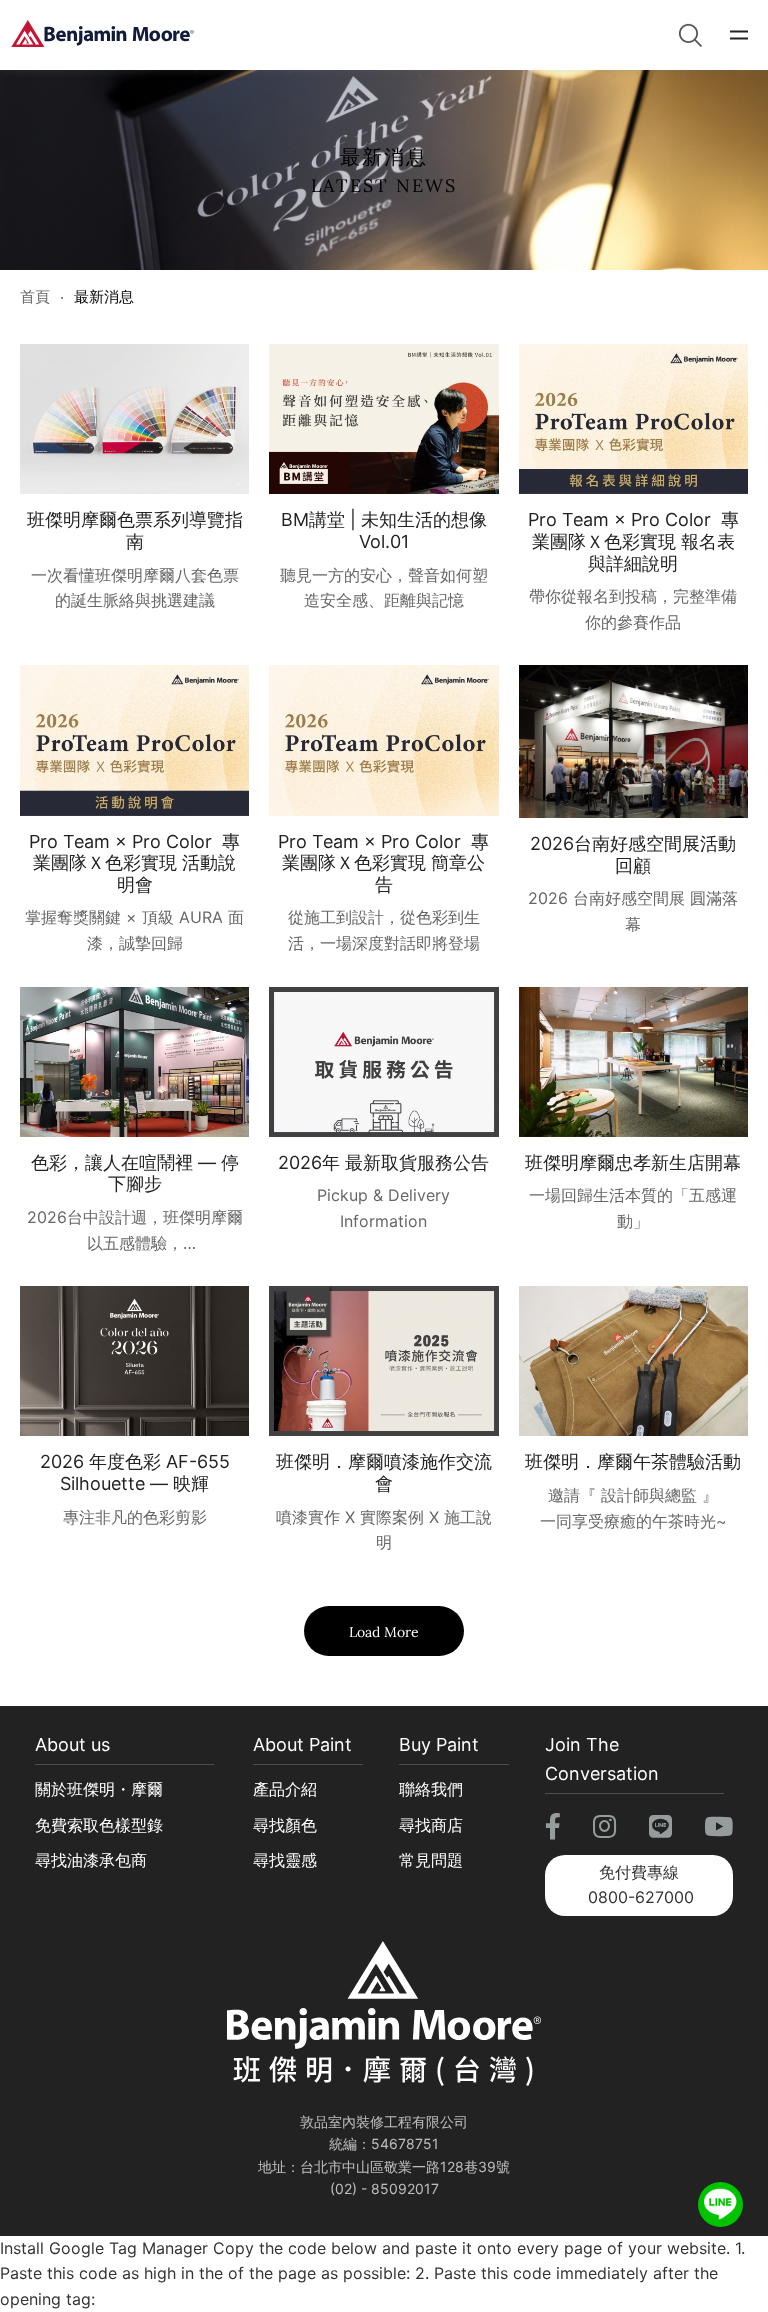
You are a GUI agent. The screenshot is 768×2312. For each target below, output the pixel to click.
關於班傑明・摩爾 (99, 1789)
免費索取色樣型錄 (99, 1825)
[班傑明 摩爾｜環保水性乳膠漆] (102, 35)
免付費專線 (641, 1885)
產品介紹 (285, 1789)
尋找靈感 (285, 1860)
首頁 (35, 296)
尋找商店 (431, 1825)
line (720, 2195)
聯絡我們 (431, 1789)
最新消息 (104, 296)
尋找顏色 (285, 1825)
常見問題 (431, 1860)
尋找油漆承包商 (91, 1860)
